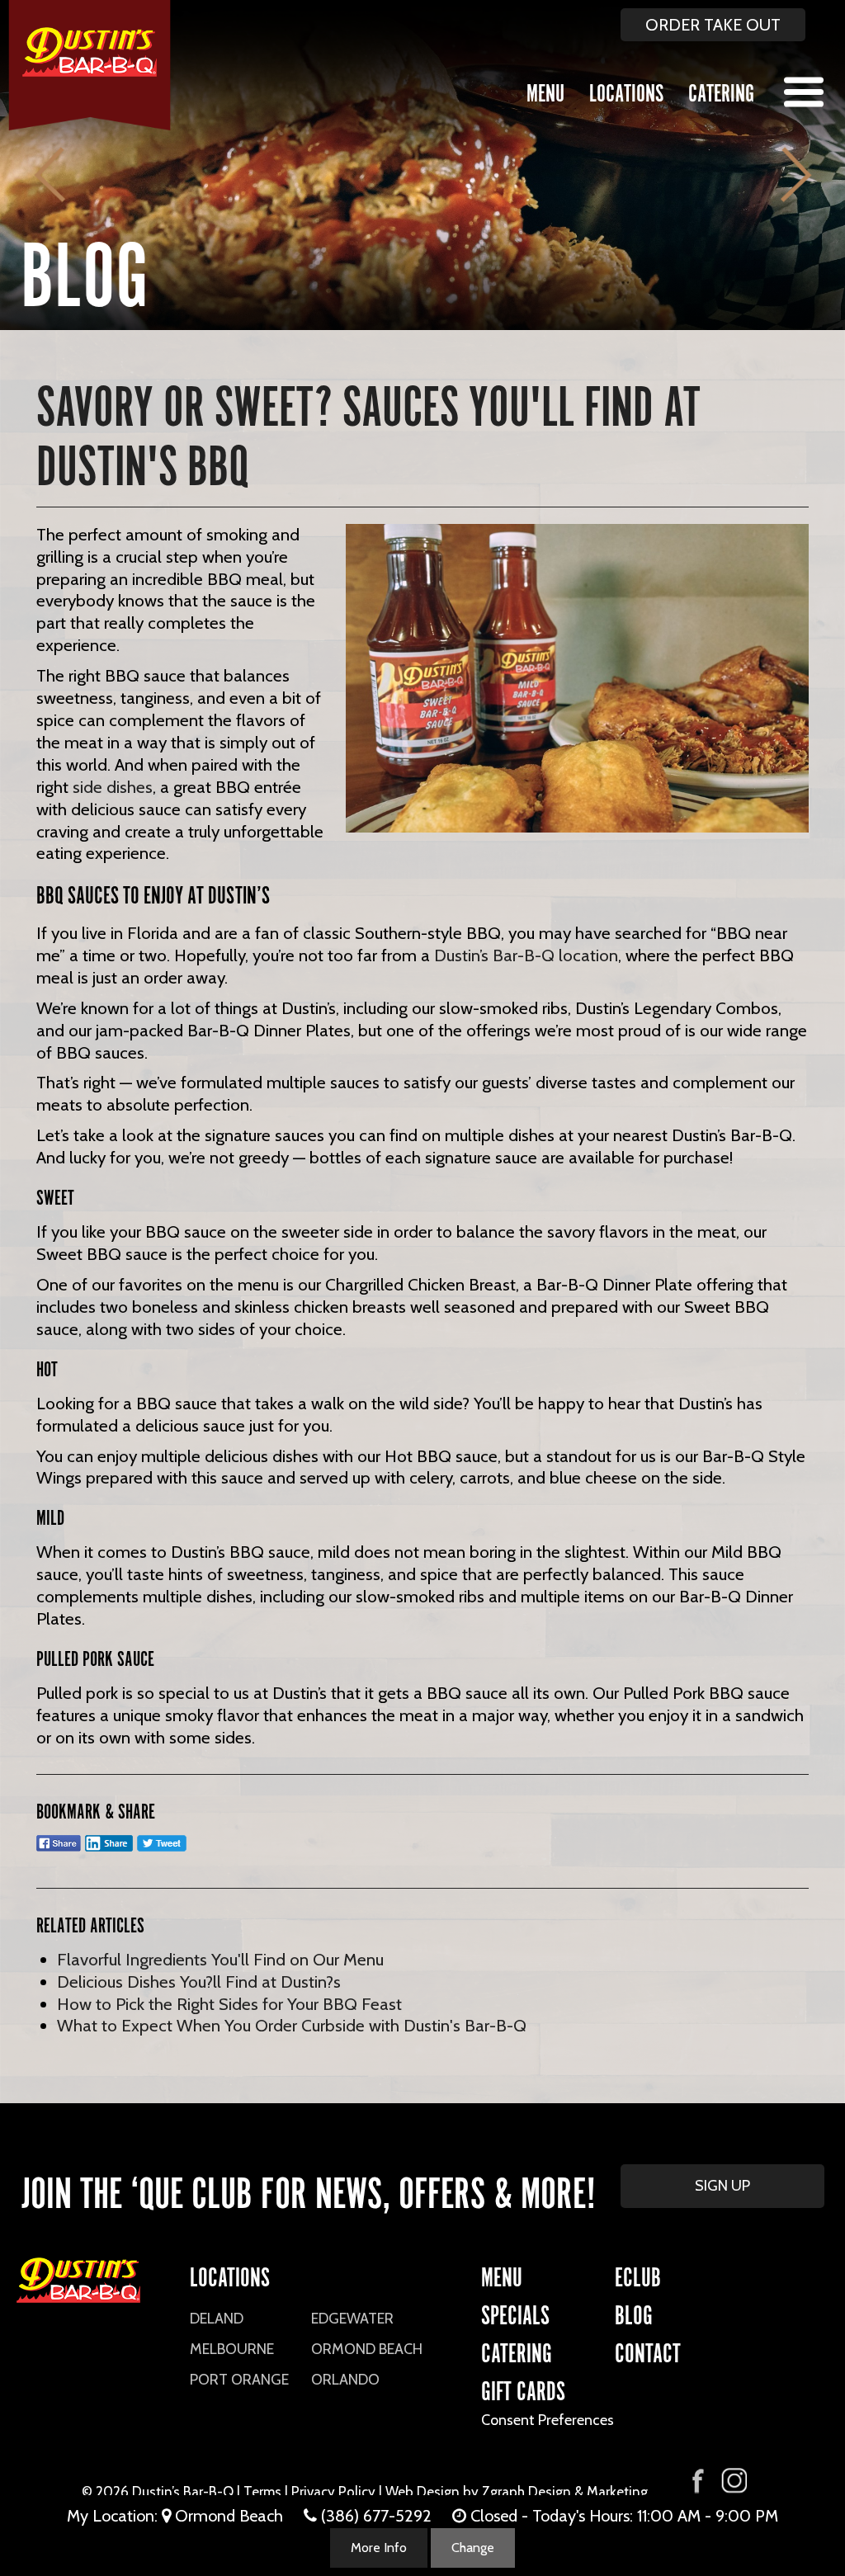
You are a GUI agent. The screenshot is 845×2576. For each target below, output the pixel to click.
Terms (262, 2492)
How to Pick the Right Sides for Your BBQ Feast (229, 2004)
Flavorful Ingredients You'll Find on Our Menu (220, 1959)
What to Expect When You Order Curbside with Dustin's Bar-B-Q (292, 2025)
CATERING (517, 2350)
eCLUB (638, 2274)
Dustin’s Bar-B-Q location (526, 955)
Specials (515, 2312)
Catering (721, 90)
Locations (626, 90)
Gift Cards (523, 2388)
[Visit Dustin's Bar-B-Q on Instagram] (734, 2481)
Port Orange (239, 2380)
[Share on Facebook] (59, 1850)
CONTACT (648, 2350)
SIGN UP (722, 2186)
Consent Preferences (548, 2420)
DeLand (217, 2319)
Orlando (345, 2380)
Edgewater (352, 2319)
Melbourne (232, 2349)
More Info (379, 2548)
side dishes (113, 787)
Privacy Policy (333, 2492)
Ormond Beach (367, 2349)
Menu (545, 90)
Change (473, 2548)
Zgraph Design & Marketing (565, 2492)
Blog (634, 2312)
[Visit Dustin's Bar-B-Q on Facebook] (698, 2479)
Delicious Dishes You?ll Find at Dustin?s (199, 1982)
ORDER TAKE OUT (713, 25)
